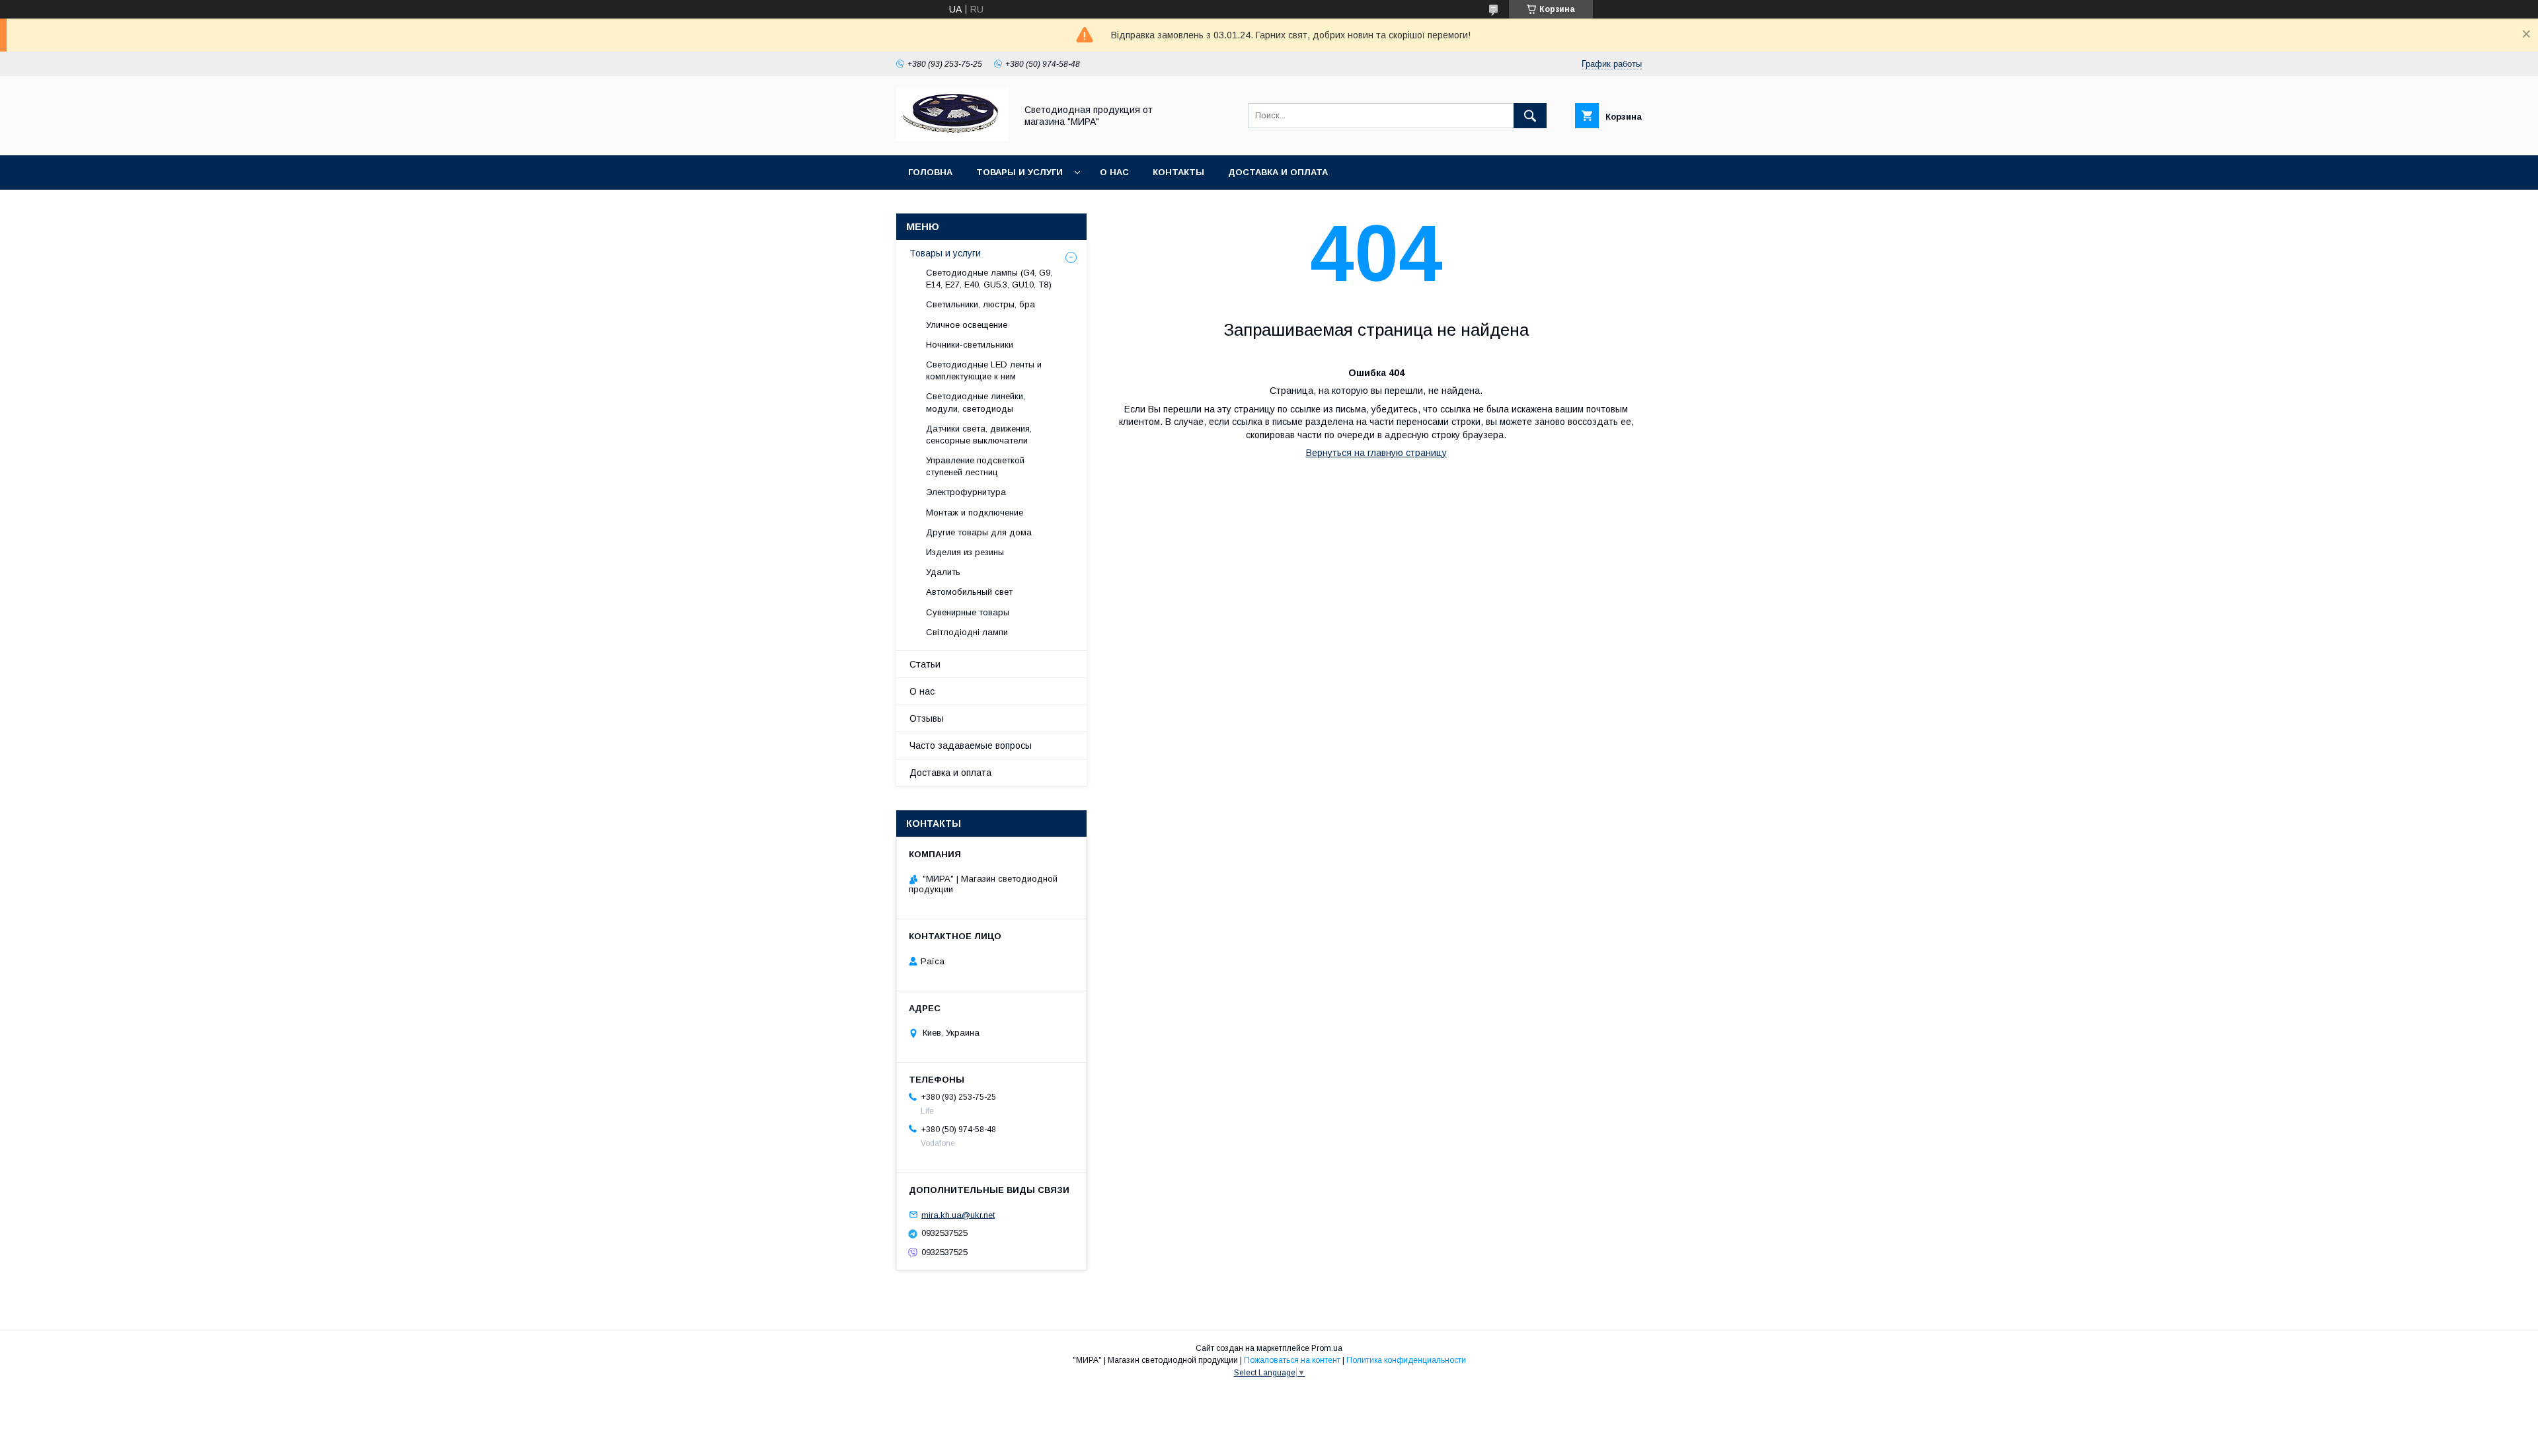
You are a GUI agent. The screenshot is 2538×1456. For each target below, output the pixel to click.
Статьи (925, 664)
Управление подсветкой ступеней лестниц (975, 466)
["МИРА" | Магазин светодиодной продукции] (952, 138)
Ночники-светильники (970, 345)
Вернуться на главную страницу (1376, 453)
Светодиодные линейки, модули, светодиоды (976, 402)
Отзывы (927, 718)
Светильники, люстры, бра (981, 304)
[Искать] (1530, 116)
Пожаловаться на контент (1292, 1360)
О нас (1114, 172)
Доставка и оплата (1278, 172)
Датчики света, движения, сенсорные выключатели (979, 435)
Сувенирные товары (968, 612)
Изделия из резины (965, 552)
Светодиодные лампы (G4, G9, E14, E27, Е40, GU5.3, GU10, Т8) (989, 279)
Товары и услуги (1019, 172)
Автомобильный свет (969, 592)
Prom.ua (1327, 1348)
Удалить (943, 572)
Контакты (1178, 172)
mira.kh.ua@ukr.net (958, 1214)
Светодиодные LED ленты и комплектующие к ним (984, 370)
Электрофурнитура (966, 492)
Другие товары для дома (979, 532)
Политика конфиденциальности (1406, 1360)
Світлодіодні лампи (967, 632)
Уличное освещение (967, 325)
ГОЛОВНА (930, 172)
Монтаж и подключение (975, 513)
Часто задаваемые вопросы (971, 746)
